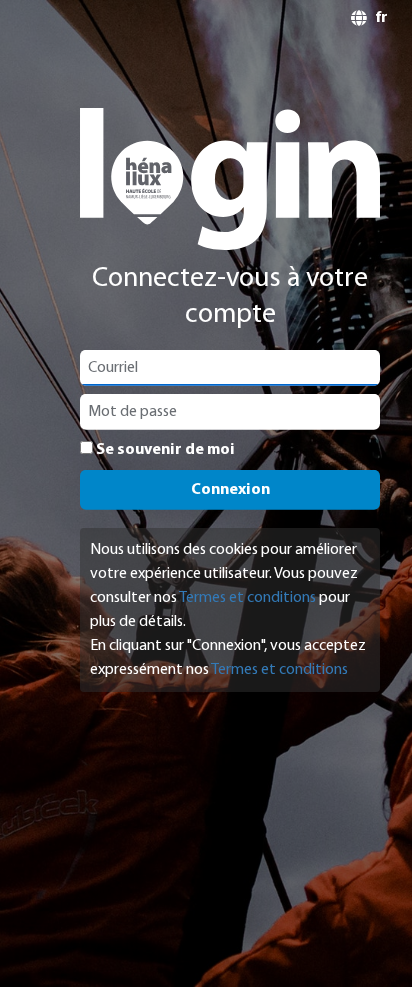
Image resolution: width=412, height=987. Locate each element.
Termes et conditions (247, 598)
